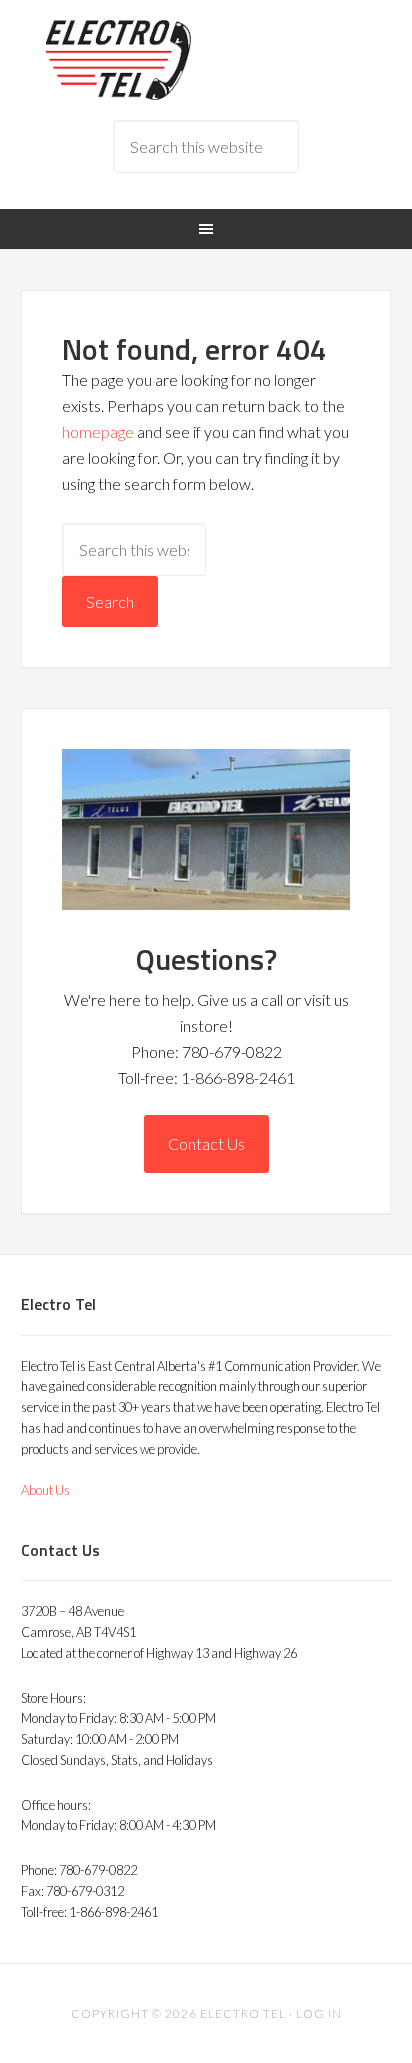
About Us (45, 1490)
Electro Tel (206, 60)
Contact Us (206, 1143)
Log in (319, 2013)
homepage (98, 431)
